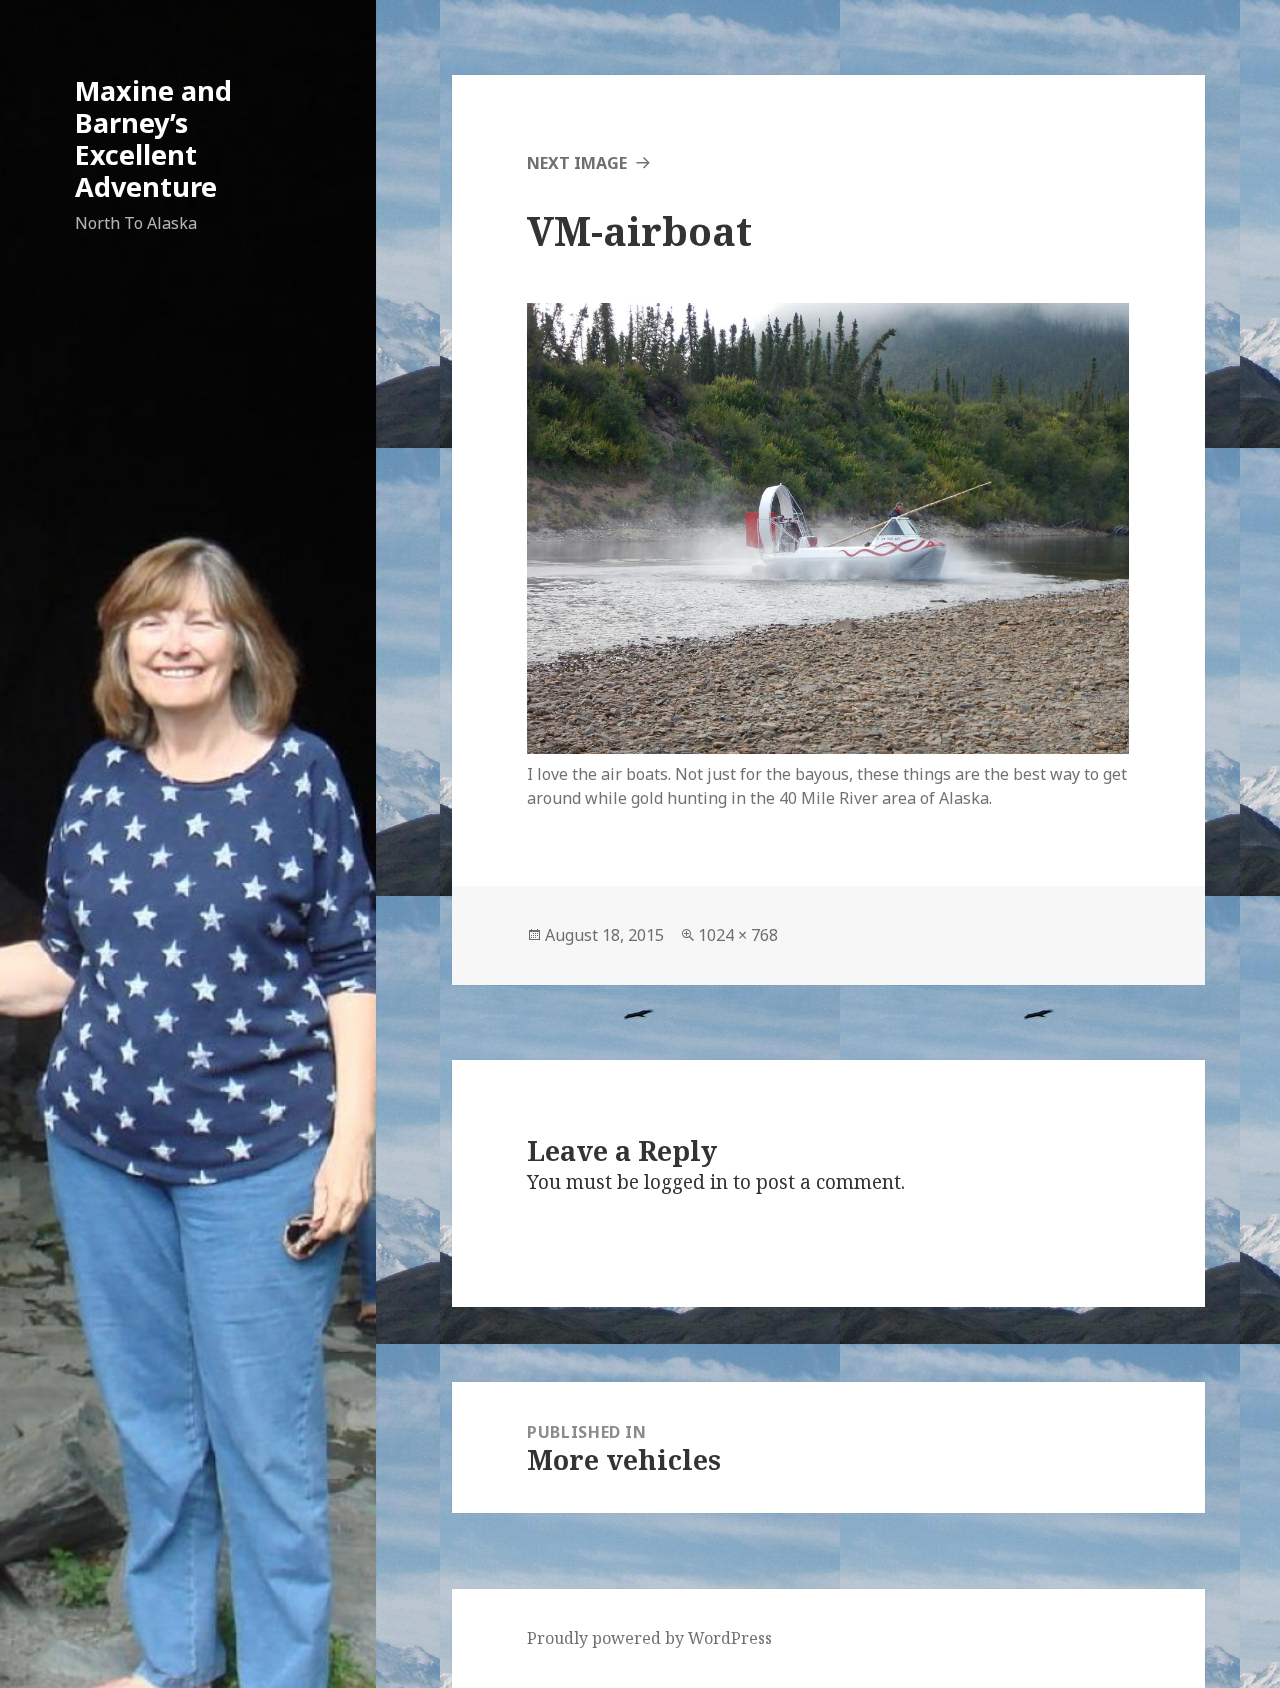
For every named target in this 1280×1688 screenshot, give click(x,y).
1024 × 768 (738, 935)
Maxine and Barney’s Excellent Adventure (153, 138)
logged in (686, 1182)
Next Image (577, 163)
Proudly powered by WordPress (649, 1638)
